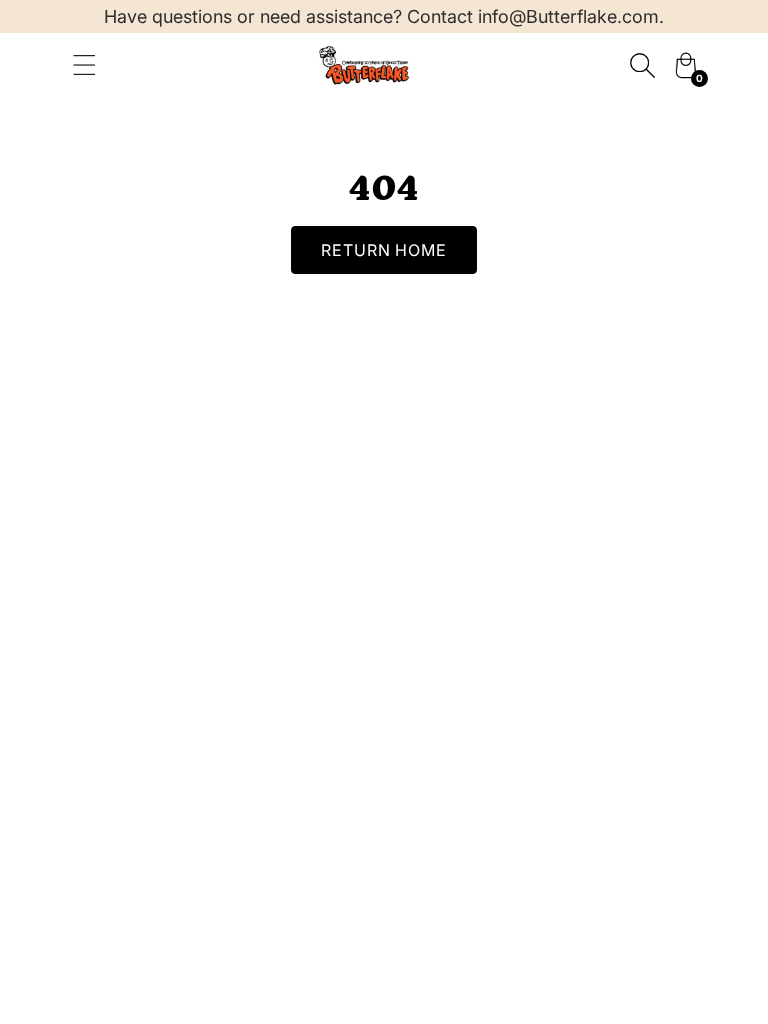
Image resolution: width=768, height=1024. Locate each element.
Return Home (384, 250)
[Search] (642, 65)
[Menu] (84, 65)
